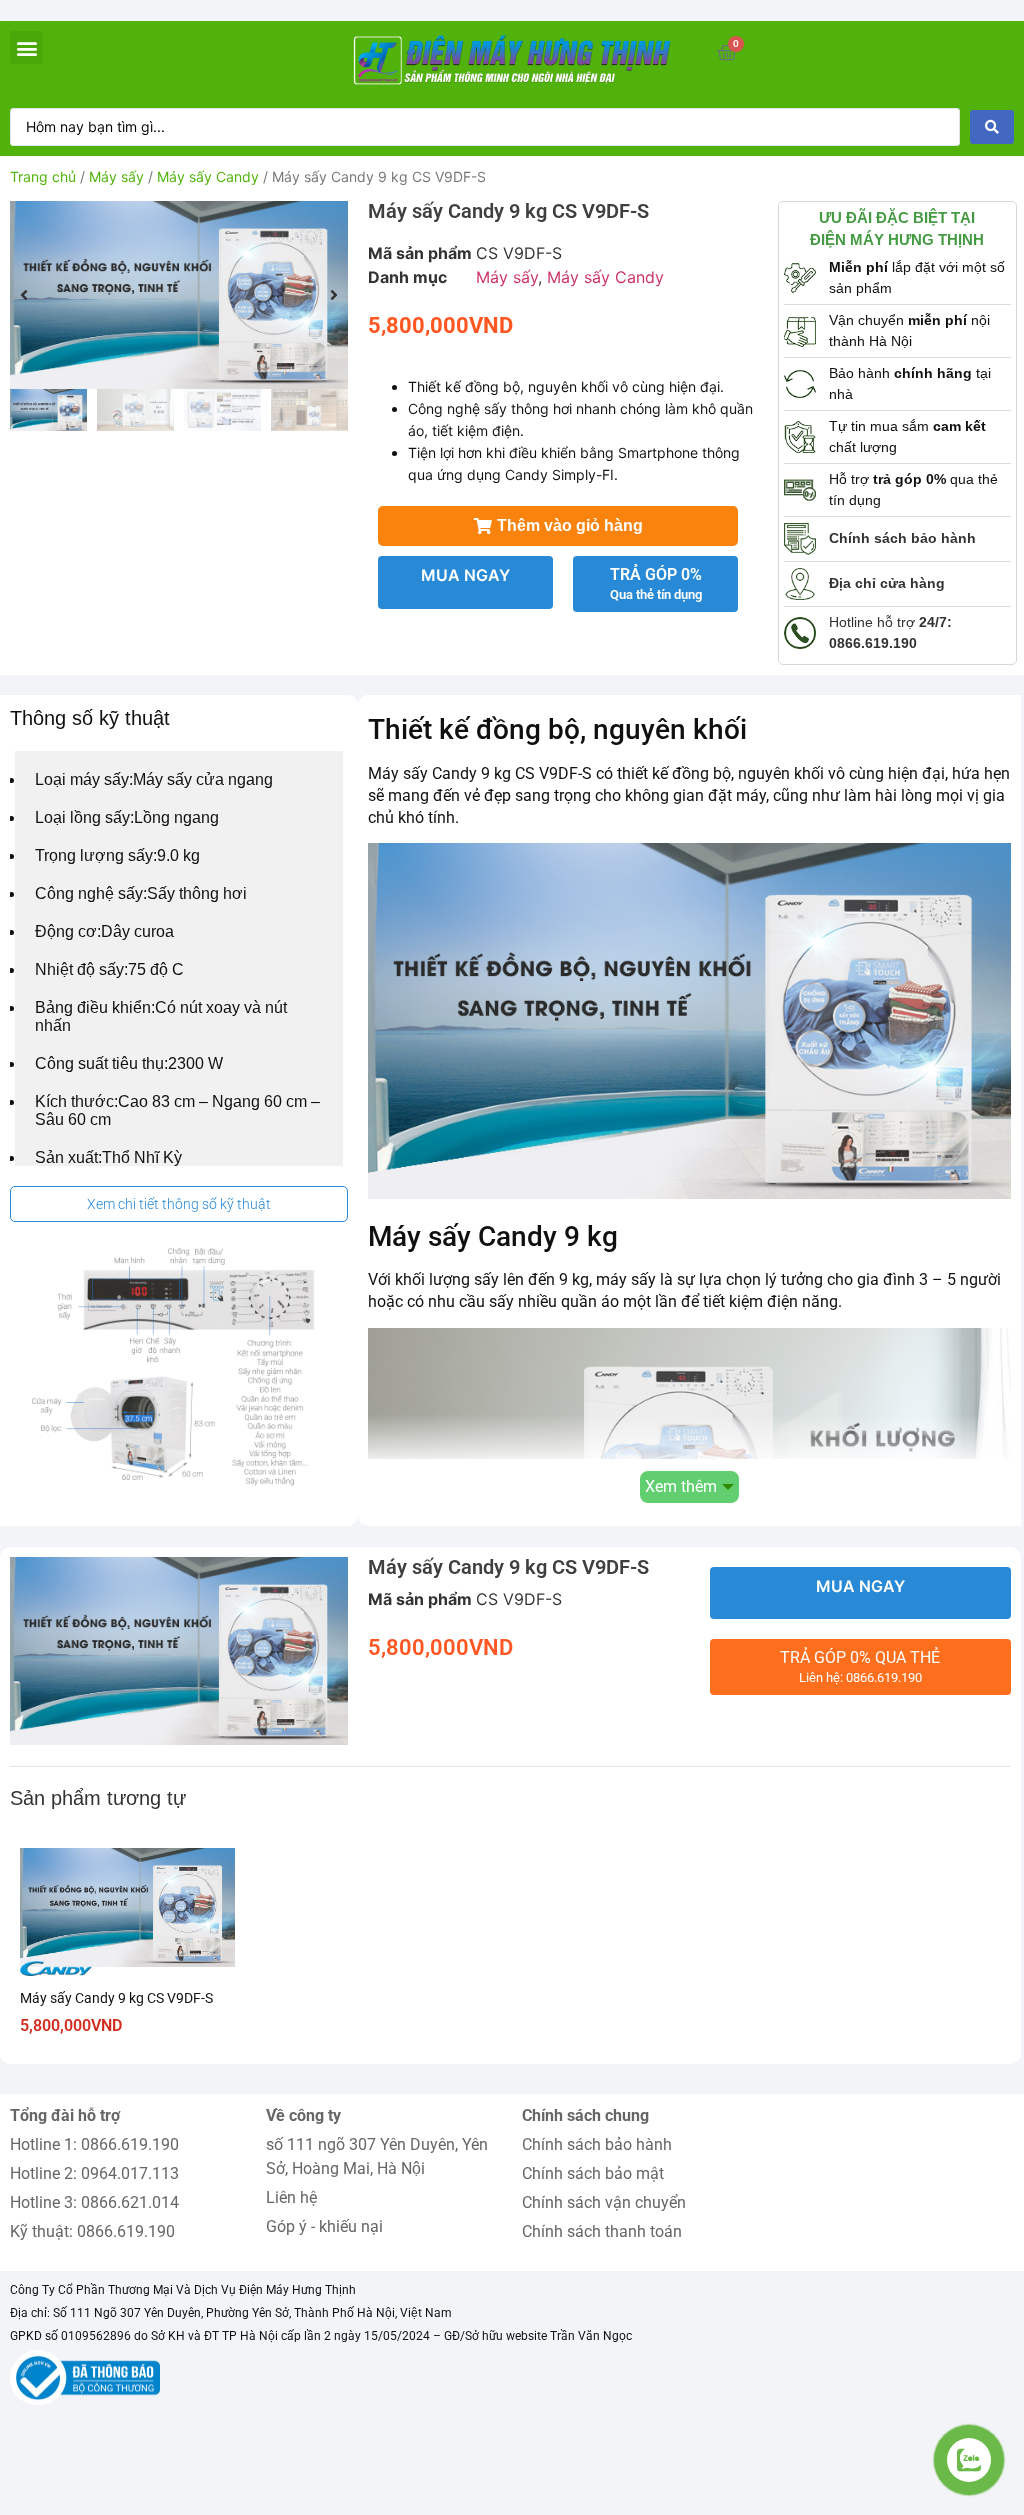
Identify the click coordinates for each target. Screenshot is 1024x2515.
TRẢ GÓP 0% (656, 583)
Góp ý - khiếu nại (324, 2226)
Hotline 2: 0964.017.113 (94, 2173)
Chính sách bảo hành (597, 2144)
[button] (26, 47)
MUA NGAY (465, 575)
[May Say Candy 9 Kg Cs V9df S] (179, 295)
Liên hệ (291, 2197)
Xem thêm (681, 1486)
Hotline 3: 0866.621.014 (94, 2202)
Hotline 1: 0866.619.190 (94, 2144)
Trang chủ (43, 176)
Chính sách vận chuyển (604, 2202)
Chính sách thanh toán (602, 2231)
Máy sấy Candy (208, 176)
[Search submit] (992, 127)
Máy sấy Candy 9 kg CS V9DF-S (116, 1998)
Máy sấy (116, 176)
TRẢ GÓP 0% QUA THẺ (860, 1666)
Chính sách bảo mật (593, 2173)
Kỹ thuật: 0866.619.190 (92, 2231)
